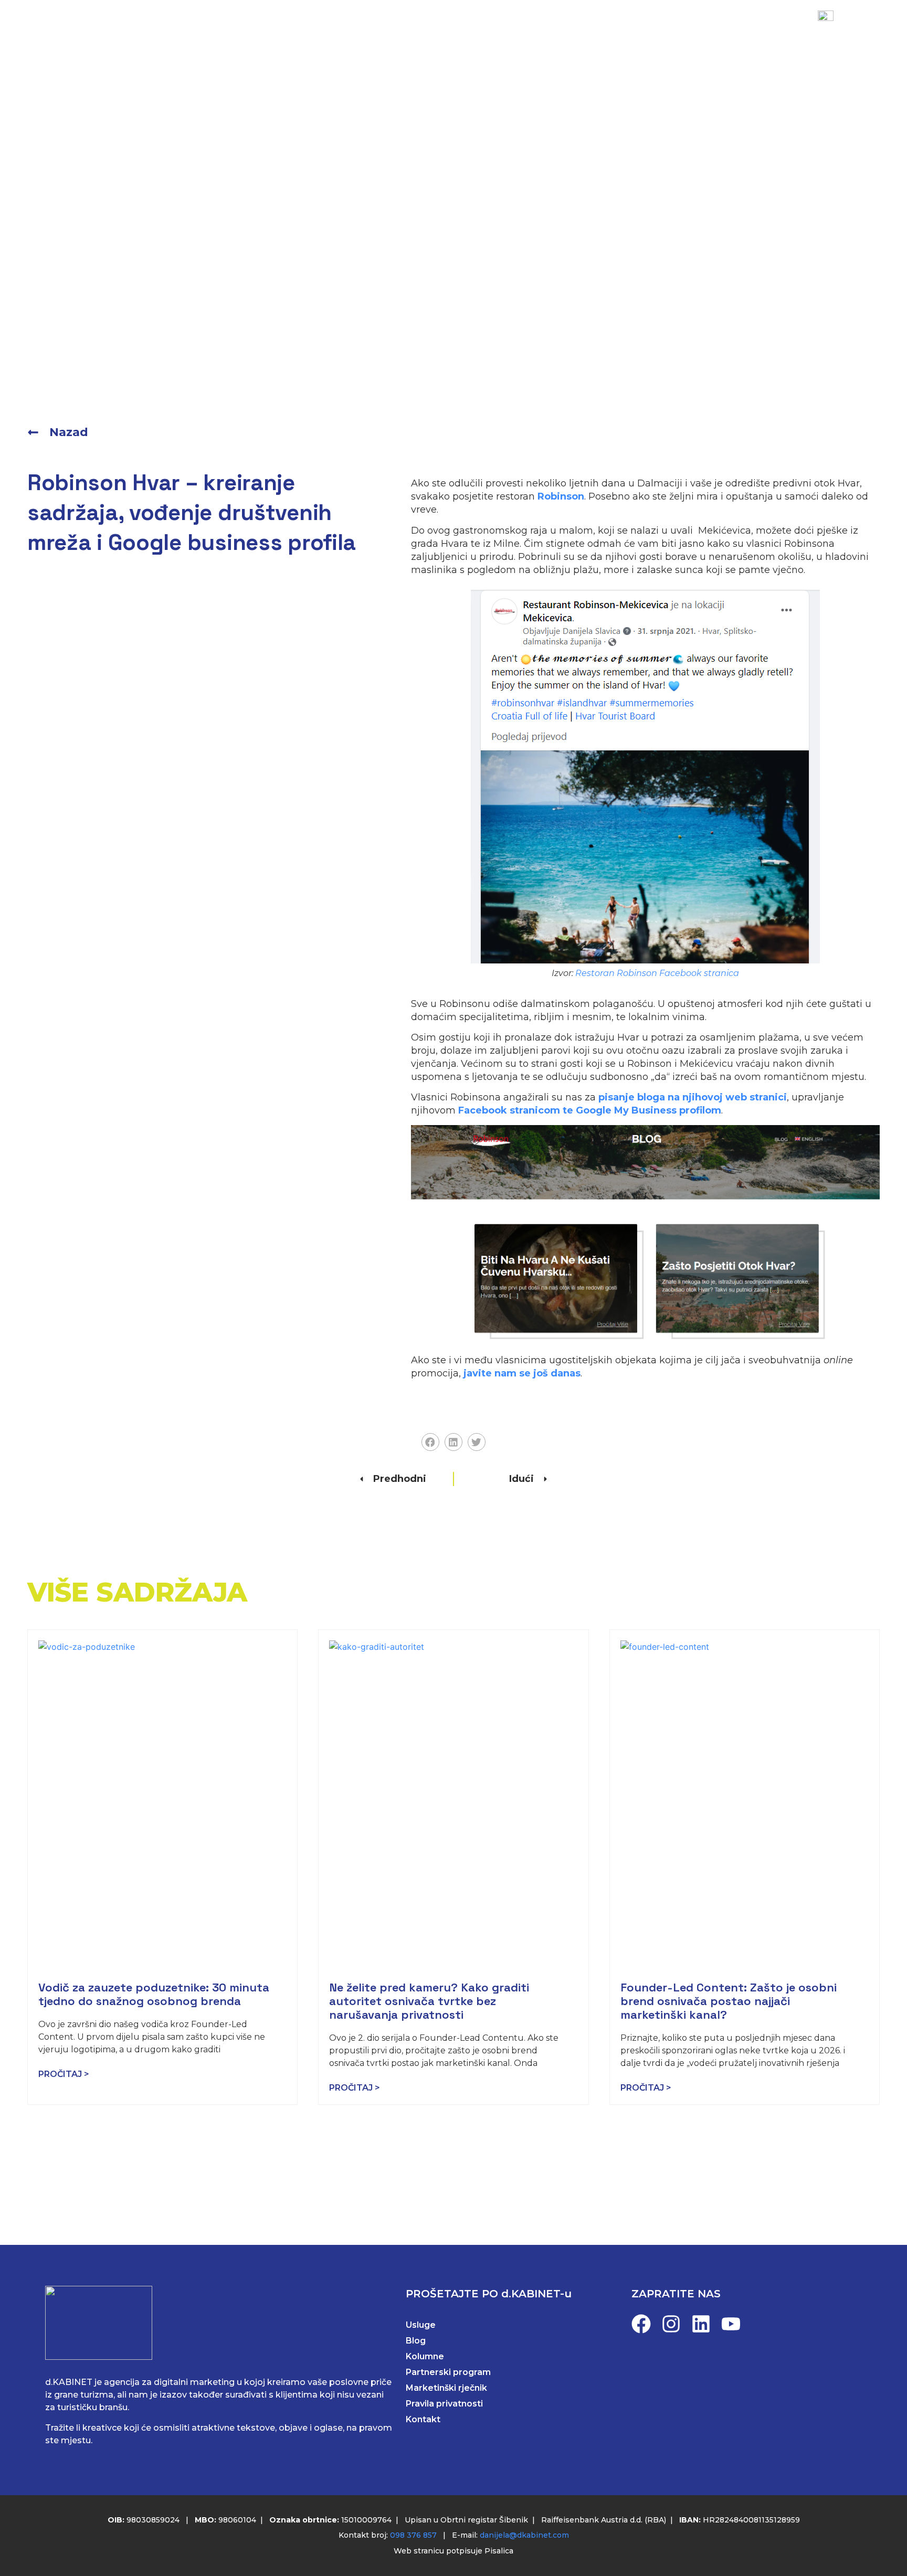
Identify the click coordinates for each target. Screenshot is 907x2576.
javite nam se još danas (522, 1373)
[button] (430, 1442)
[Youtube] (731, 2324)
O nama (512, 33)
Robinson (560, 496)
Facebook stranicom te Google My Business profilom (588, 1110)
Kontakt (579, 33)
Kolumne (425, 2356)
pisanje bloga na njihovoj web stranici (693, 1097)
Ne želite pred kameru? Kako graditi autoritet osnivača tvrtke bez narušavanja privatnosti (429, 2001)
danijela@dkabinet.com (524, 2535)
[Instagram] (671, 2324)
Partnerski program (448, 2372)
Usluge (321, 33)
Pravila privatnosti (444, 2404)
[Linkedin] (701, 2324)
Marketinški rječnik (446, 2388)
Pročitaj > (64, 2074)
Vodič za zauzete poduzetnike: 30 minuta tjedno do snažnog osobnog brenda (154, 1994)
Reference (391, 33)
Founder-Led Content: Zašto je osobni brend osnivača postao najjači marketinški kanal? (729, 2001)
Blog (455, 33)
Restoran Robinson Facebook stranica (657, 973)
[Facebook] (641, 2324)
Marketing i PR (241, 33)
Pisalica (499, 2551)
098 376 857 (413, 2535)
